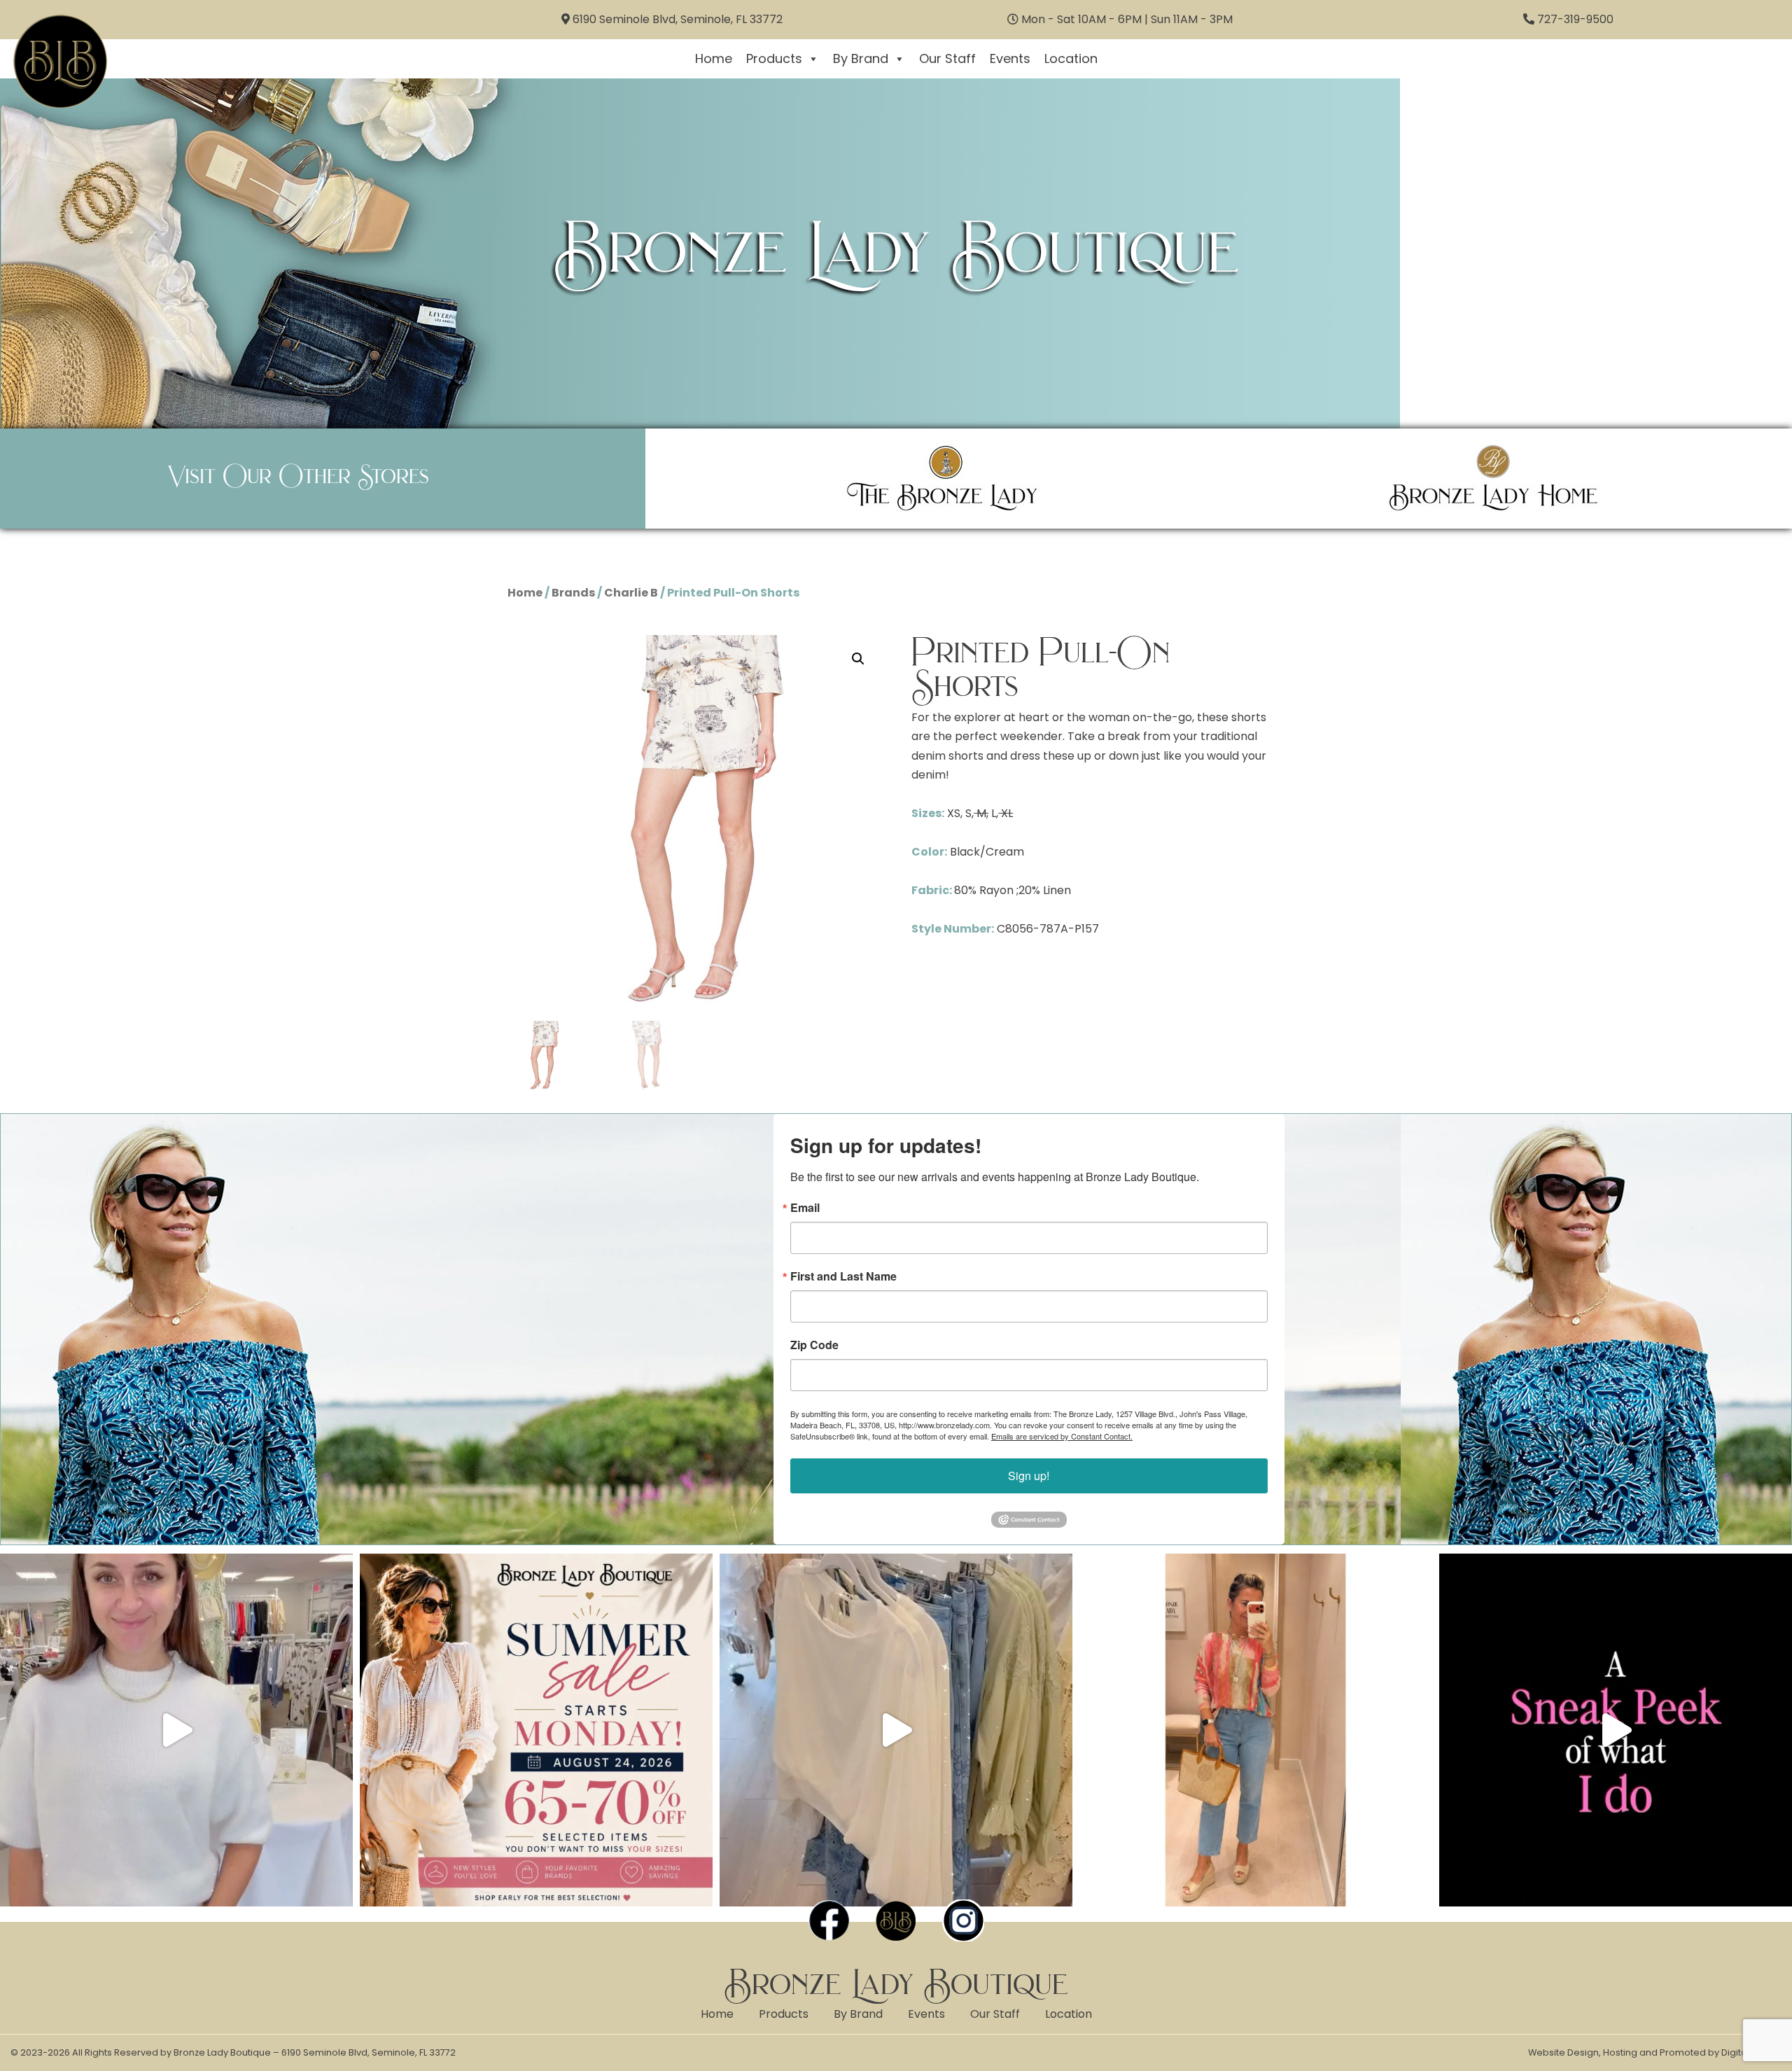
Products (774, 58)
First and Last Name (843, 1276)
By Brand (861, 58)
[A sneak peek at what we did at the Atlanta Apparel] (1616, 1730)
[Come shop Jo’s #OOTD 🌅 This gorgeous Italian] (1256, 1730)
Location (1071, 58)
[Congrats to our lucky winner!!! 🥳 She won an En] (176, 1730)
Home (714, 58)
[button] (858, 659)
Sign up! (1029, 1476)
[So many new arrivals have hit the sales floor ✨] (896, 1730)
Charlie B (631, 593)
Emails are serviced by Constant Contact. (1062, 1436)
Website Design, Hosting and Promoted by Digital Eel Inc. (1655, 2052)
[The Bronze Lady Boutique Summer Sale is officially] (536, 1730)
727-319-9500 (1575, 19)
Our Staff (947, 58)
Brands (573, 593)
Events (1010, 58)
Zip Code (814, 1345)
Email (805, 1208)
